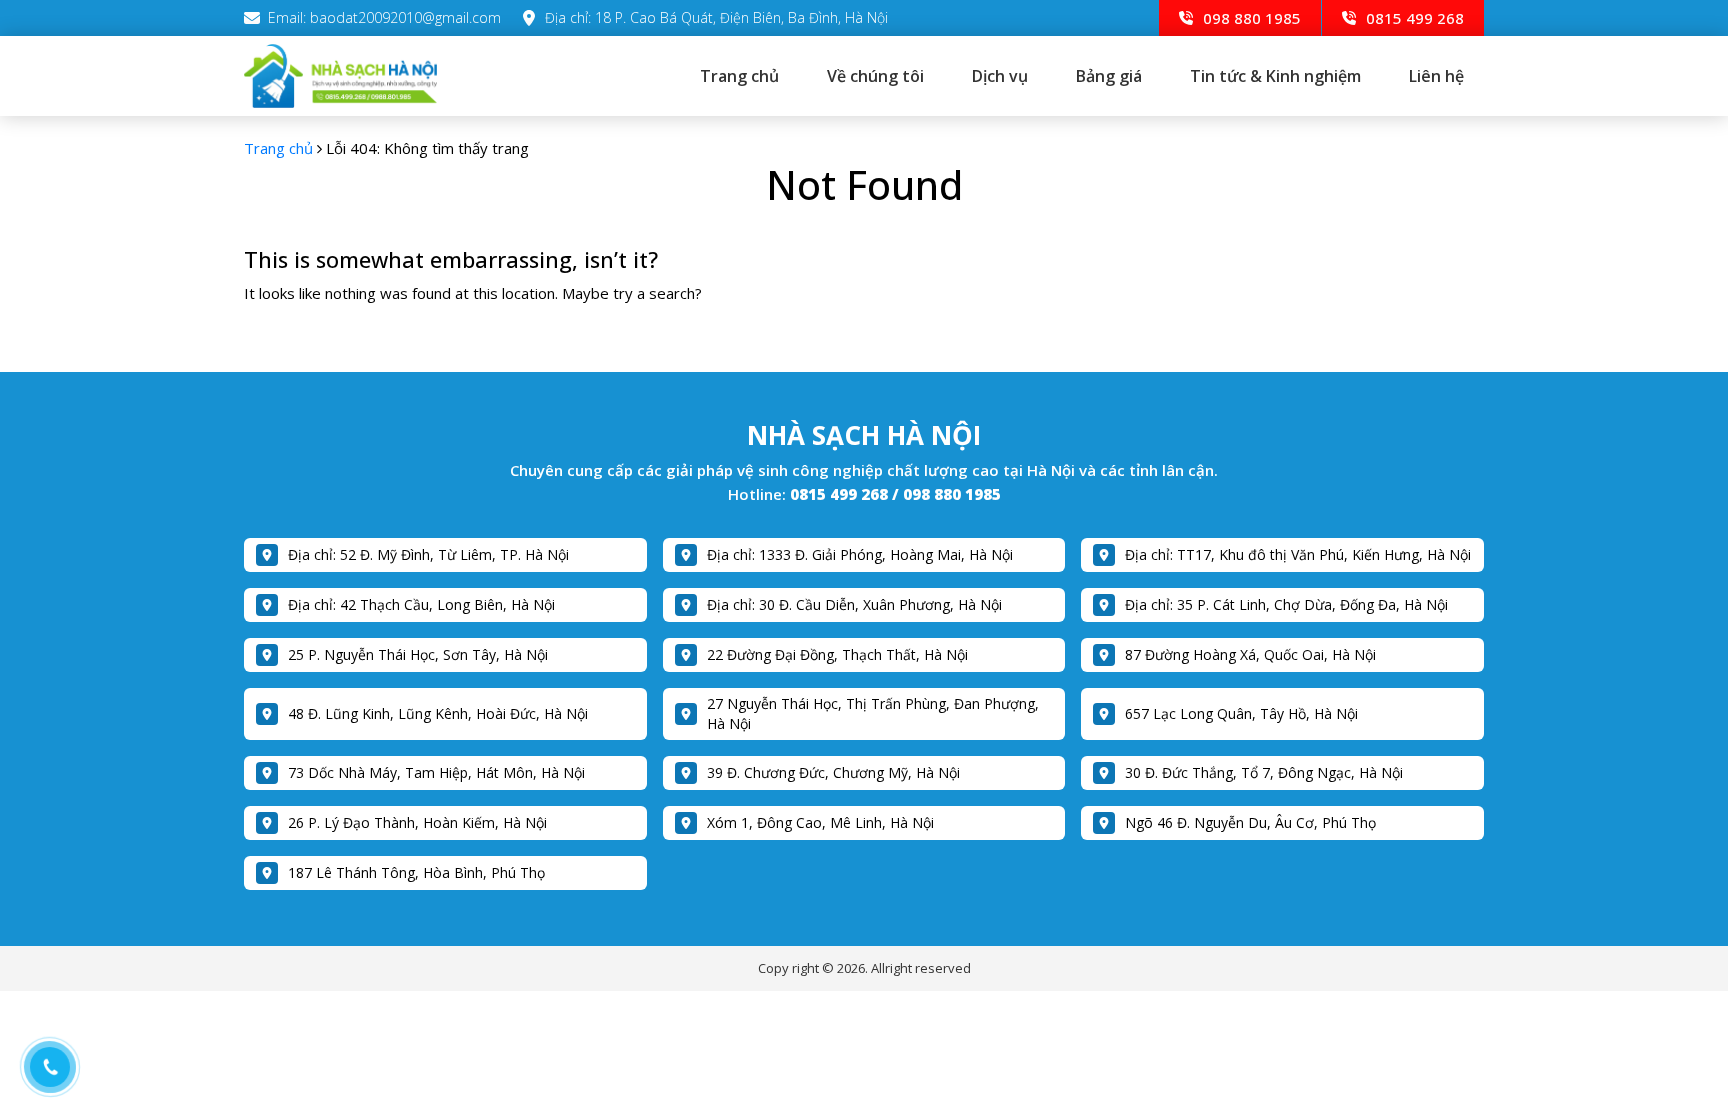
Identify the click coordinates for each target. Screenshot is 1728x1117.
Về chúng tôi (875, 76)
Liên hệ (1436, 76)
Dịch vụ (1000, 76)
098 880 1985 (1250, 18)
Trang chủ (739, 76)
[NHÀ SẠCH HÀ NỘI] (368, 76)
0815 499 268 (1413, 18)
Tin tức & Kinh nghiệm (1275, 76)
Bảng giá (1109, 76)
